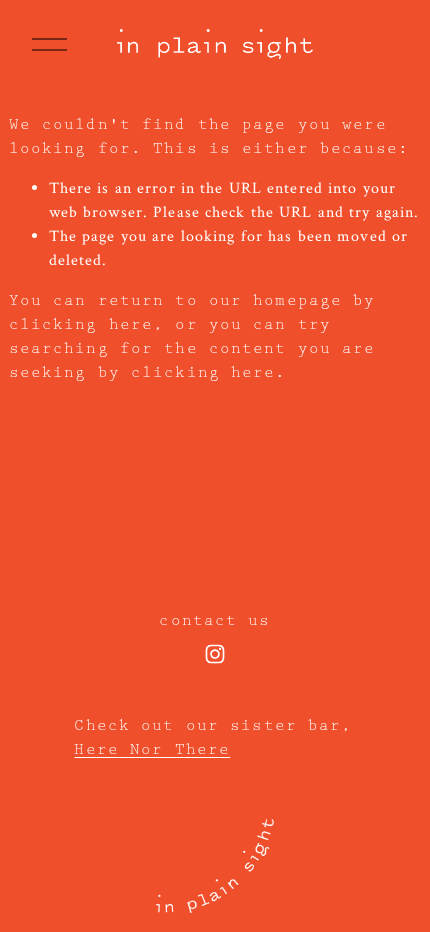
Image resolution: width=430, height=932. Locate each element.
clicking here (81, 325)
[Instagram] (215, 654)
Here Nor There (152, 750)
